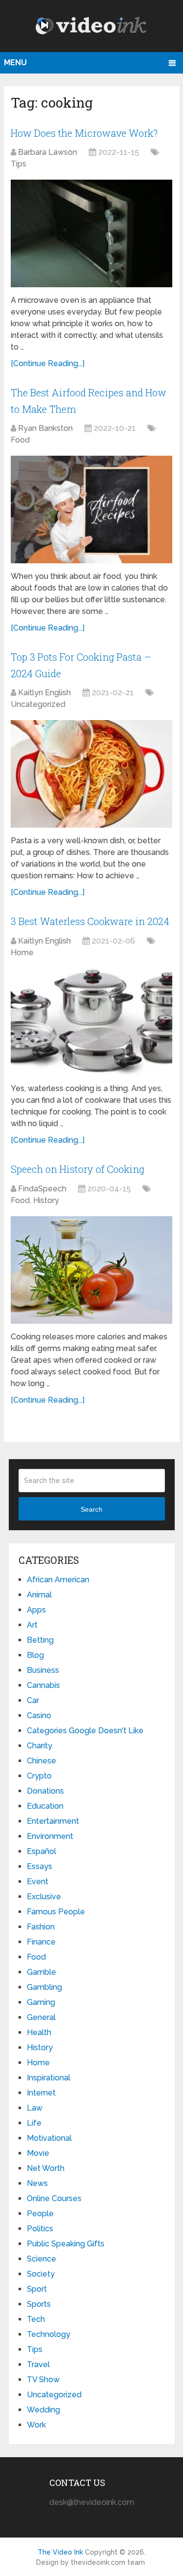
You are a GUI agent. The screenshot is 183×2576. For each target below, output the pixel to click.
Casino (39, 1715)
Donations (45, 1791)
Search (91, 1509)
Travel (38, 2364)
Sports (39, 2304)
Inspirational (49, 2078)
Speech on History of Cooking (78, 1169)
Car (33, 1700)
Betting (40, 1640)
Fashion (41, 1927)
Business (43, 1670)
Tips (19, 164)
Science (41, 2259)
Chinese (41, 1761)
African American (58, 1580)
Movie (38, 2153)
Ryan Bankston (45, 428)
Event (38, 1881)
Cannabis (43, 1685)
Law (35, 2108)
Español (41, 1851)
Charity (40, 1746)
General (41, 2017)
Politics (40, 2229)
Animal (39, 1595)
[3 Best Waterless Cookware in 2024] (91, 1022)
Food (20, 440)
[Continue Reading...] (48, 363)
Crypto (39, 1776)
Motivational (49, 2138)
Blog (35, 1655)
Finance (41, 1942)
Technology (49, 2334)
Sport (37, 2289)
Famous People (56, 1912)
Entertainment (53, 1821)
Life (34, 2123)
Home (22, 953)
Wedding (43, 2410)
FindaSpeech (42, 1189)
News (37, 2183)
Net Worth (46, 2168)
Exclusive (44, 1897)
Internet (41, 2093)
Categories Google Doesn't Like (85, 1731)
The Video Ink (60, 2552)
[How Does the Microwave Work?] (91, 233)
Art (32, 1625)
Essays (40, 1866)
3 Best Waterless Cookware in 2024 (90, 921)
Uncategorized (38, 704)
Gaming (41, 2002)
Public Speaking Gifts (66, 2244)
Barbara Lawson (48, 152)
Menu (15, 63)
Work (36, 2425)
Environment (50, 1836)
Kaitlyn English (44, 693)
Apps (36, 1610)
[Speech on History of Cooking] (91, 1270)
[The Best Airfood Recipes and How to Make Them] (91, 510)
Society (41, 2274)
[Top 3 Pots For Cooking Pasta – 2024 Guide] (91, 774)
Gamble (41, 1972)
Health (39, 2032)
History (46, 1200)
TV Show (43, 2380)
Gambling (44, 1987)
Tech (36, 2319)
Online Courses (54, 2198)
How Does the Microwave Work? (84, 133)
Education (45, 1806)
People (40, 2214)
